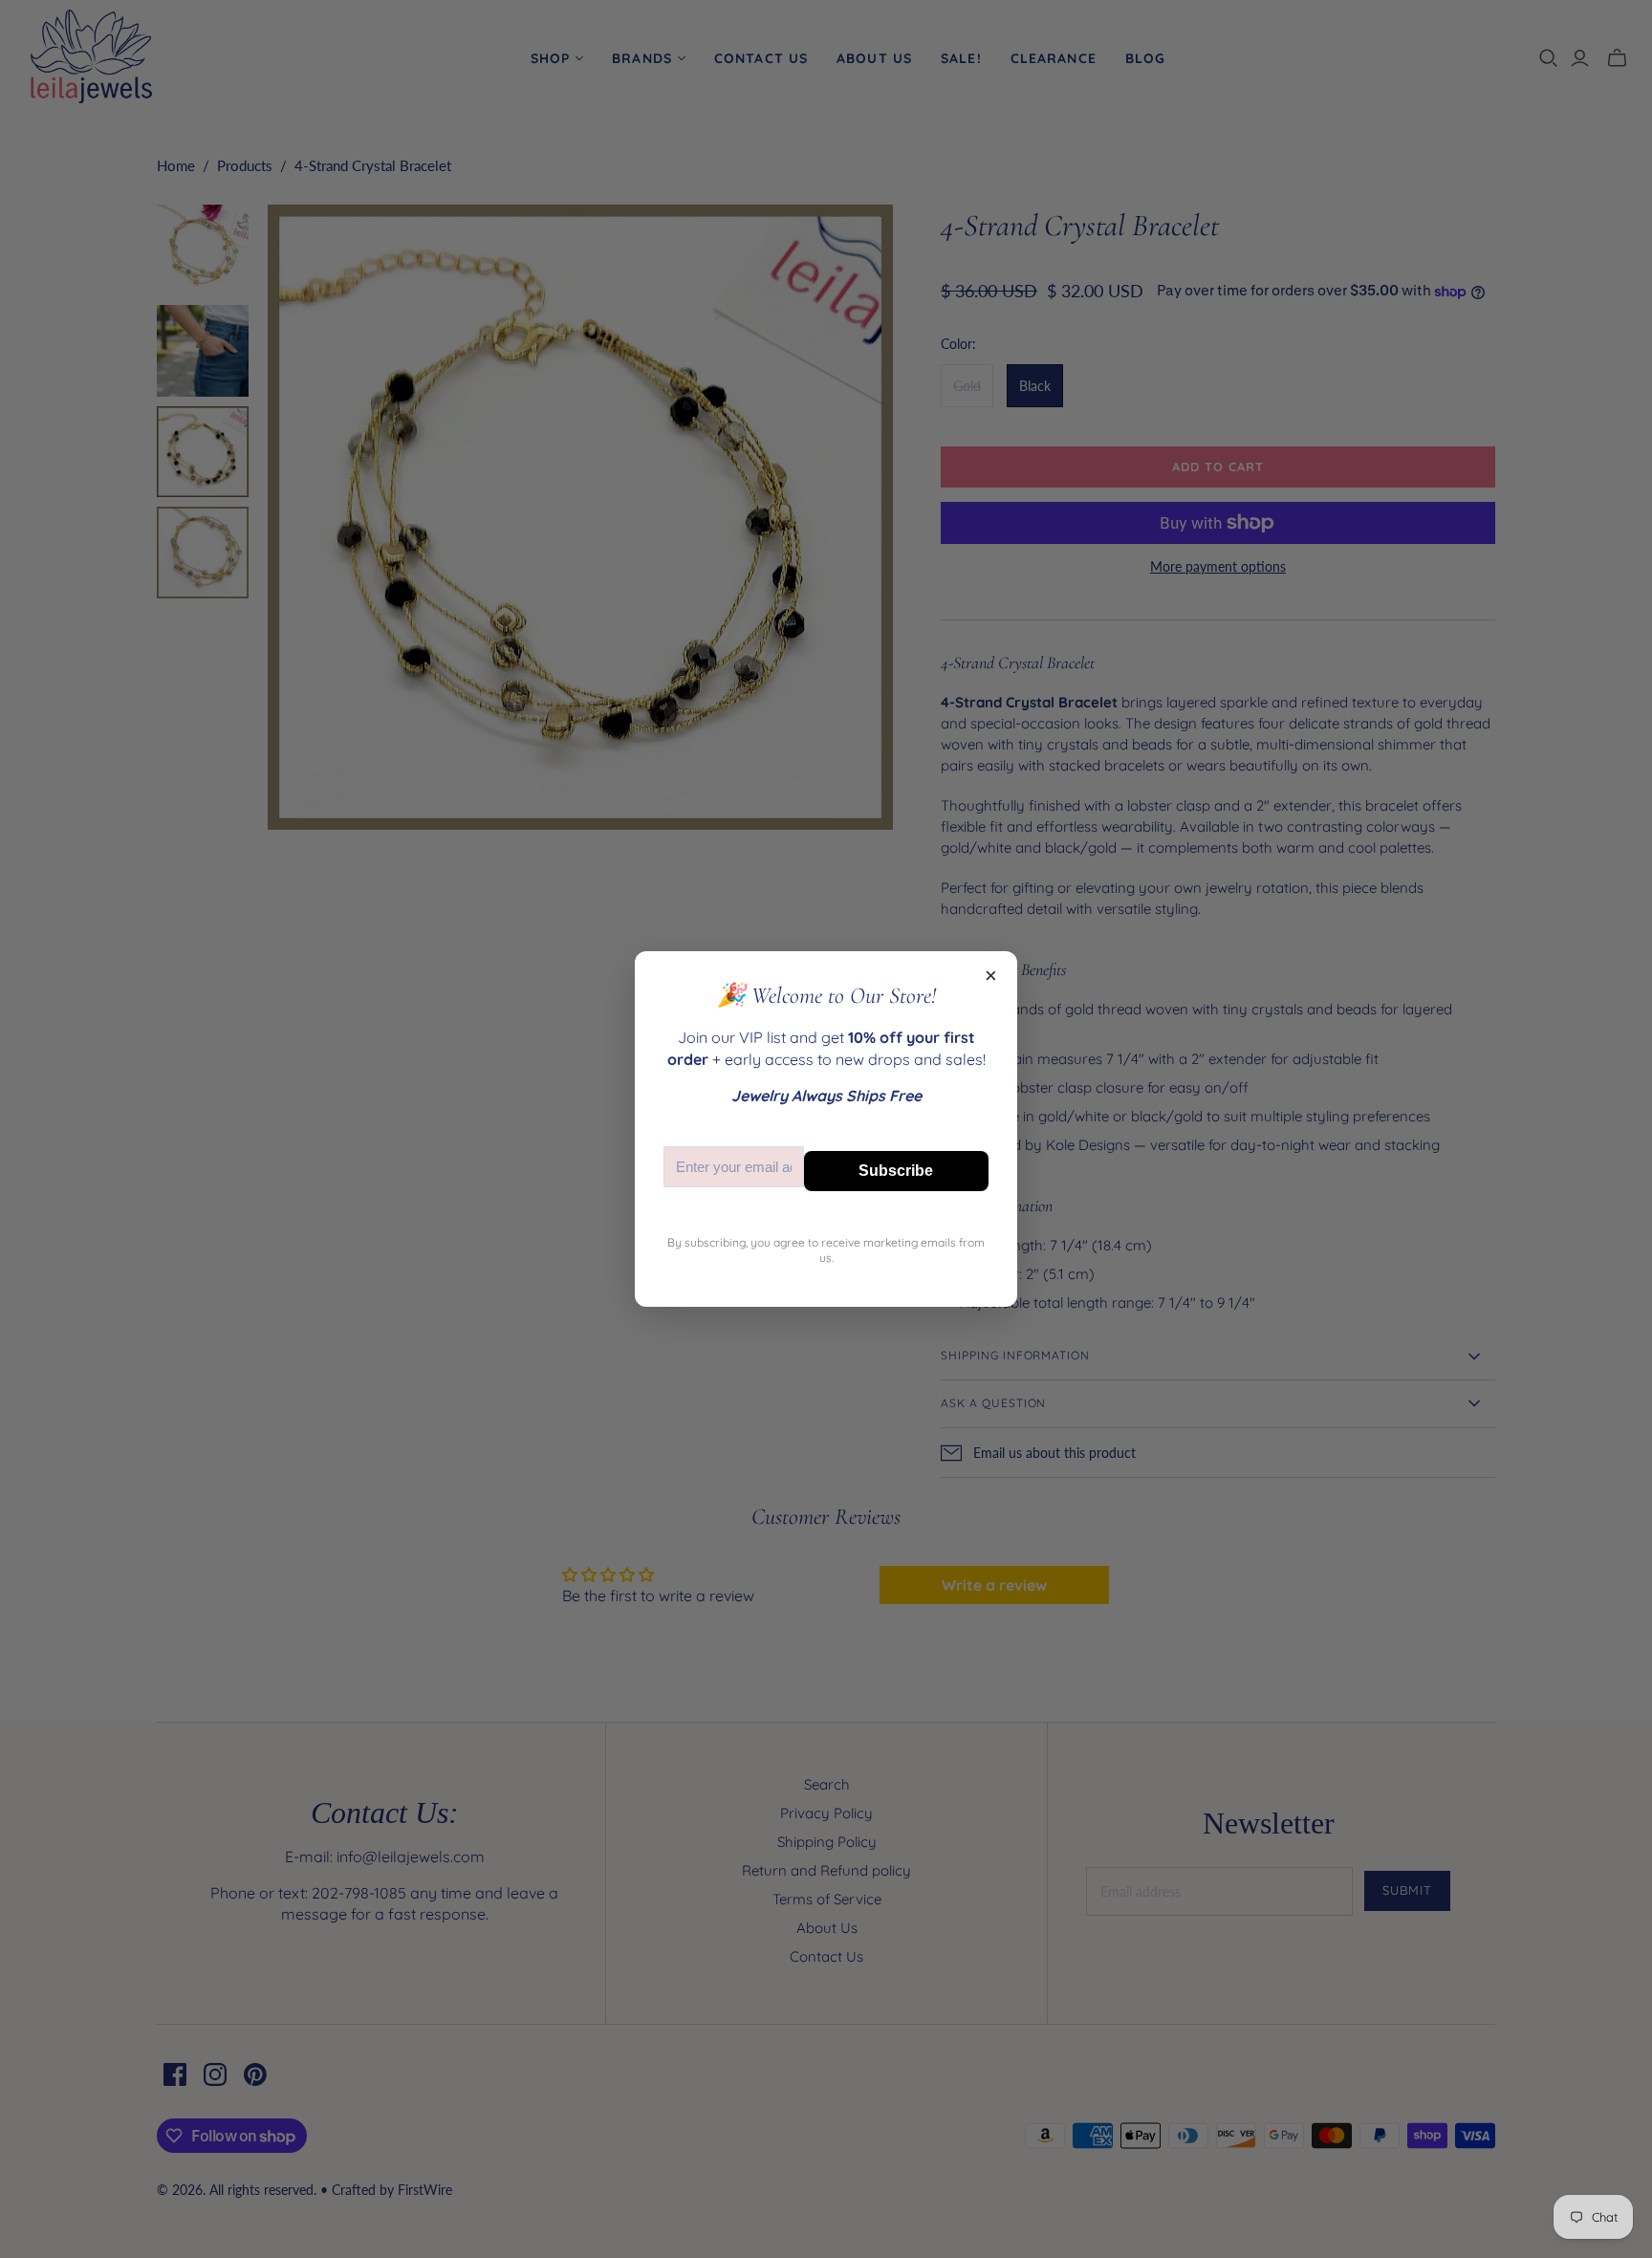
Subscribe (896, 1171)
